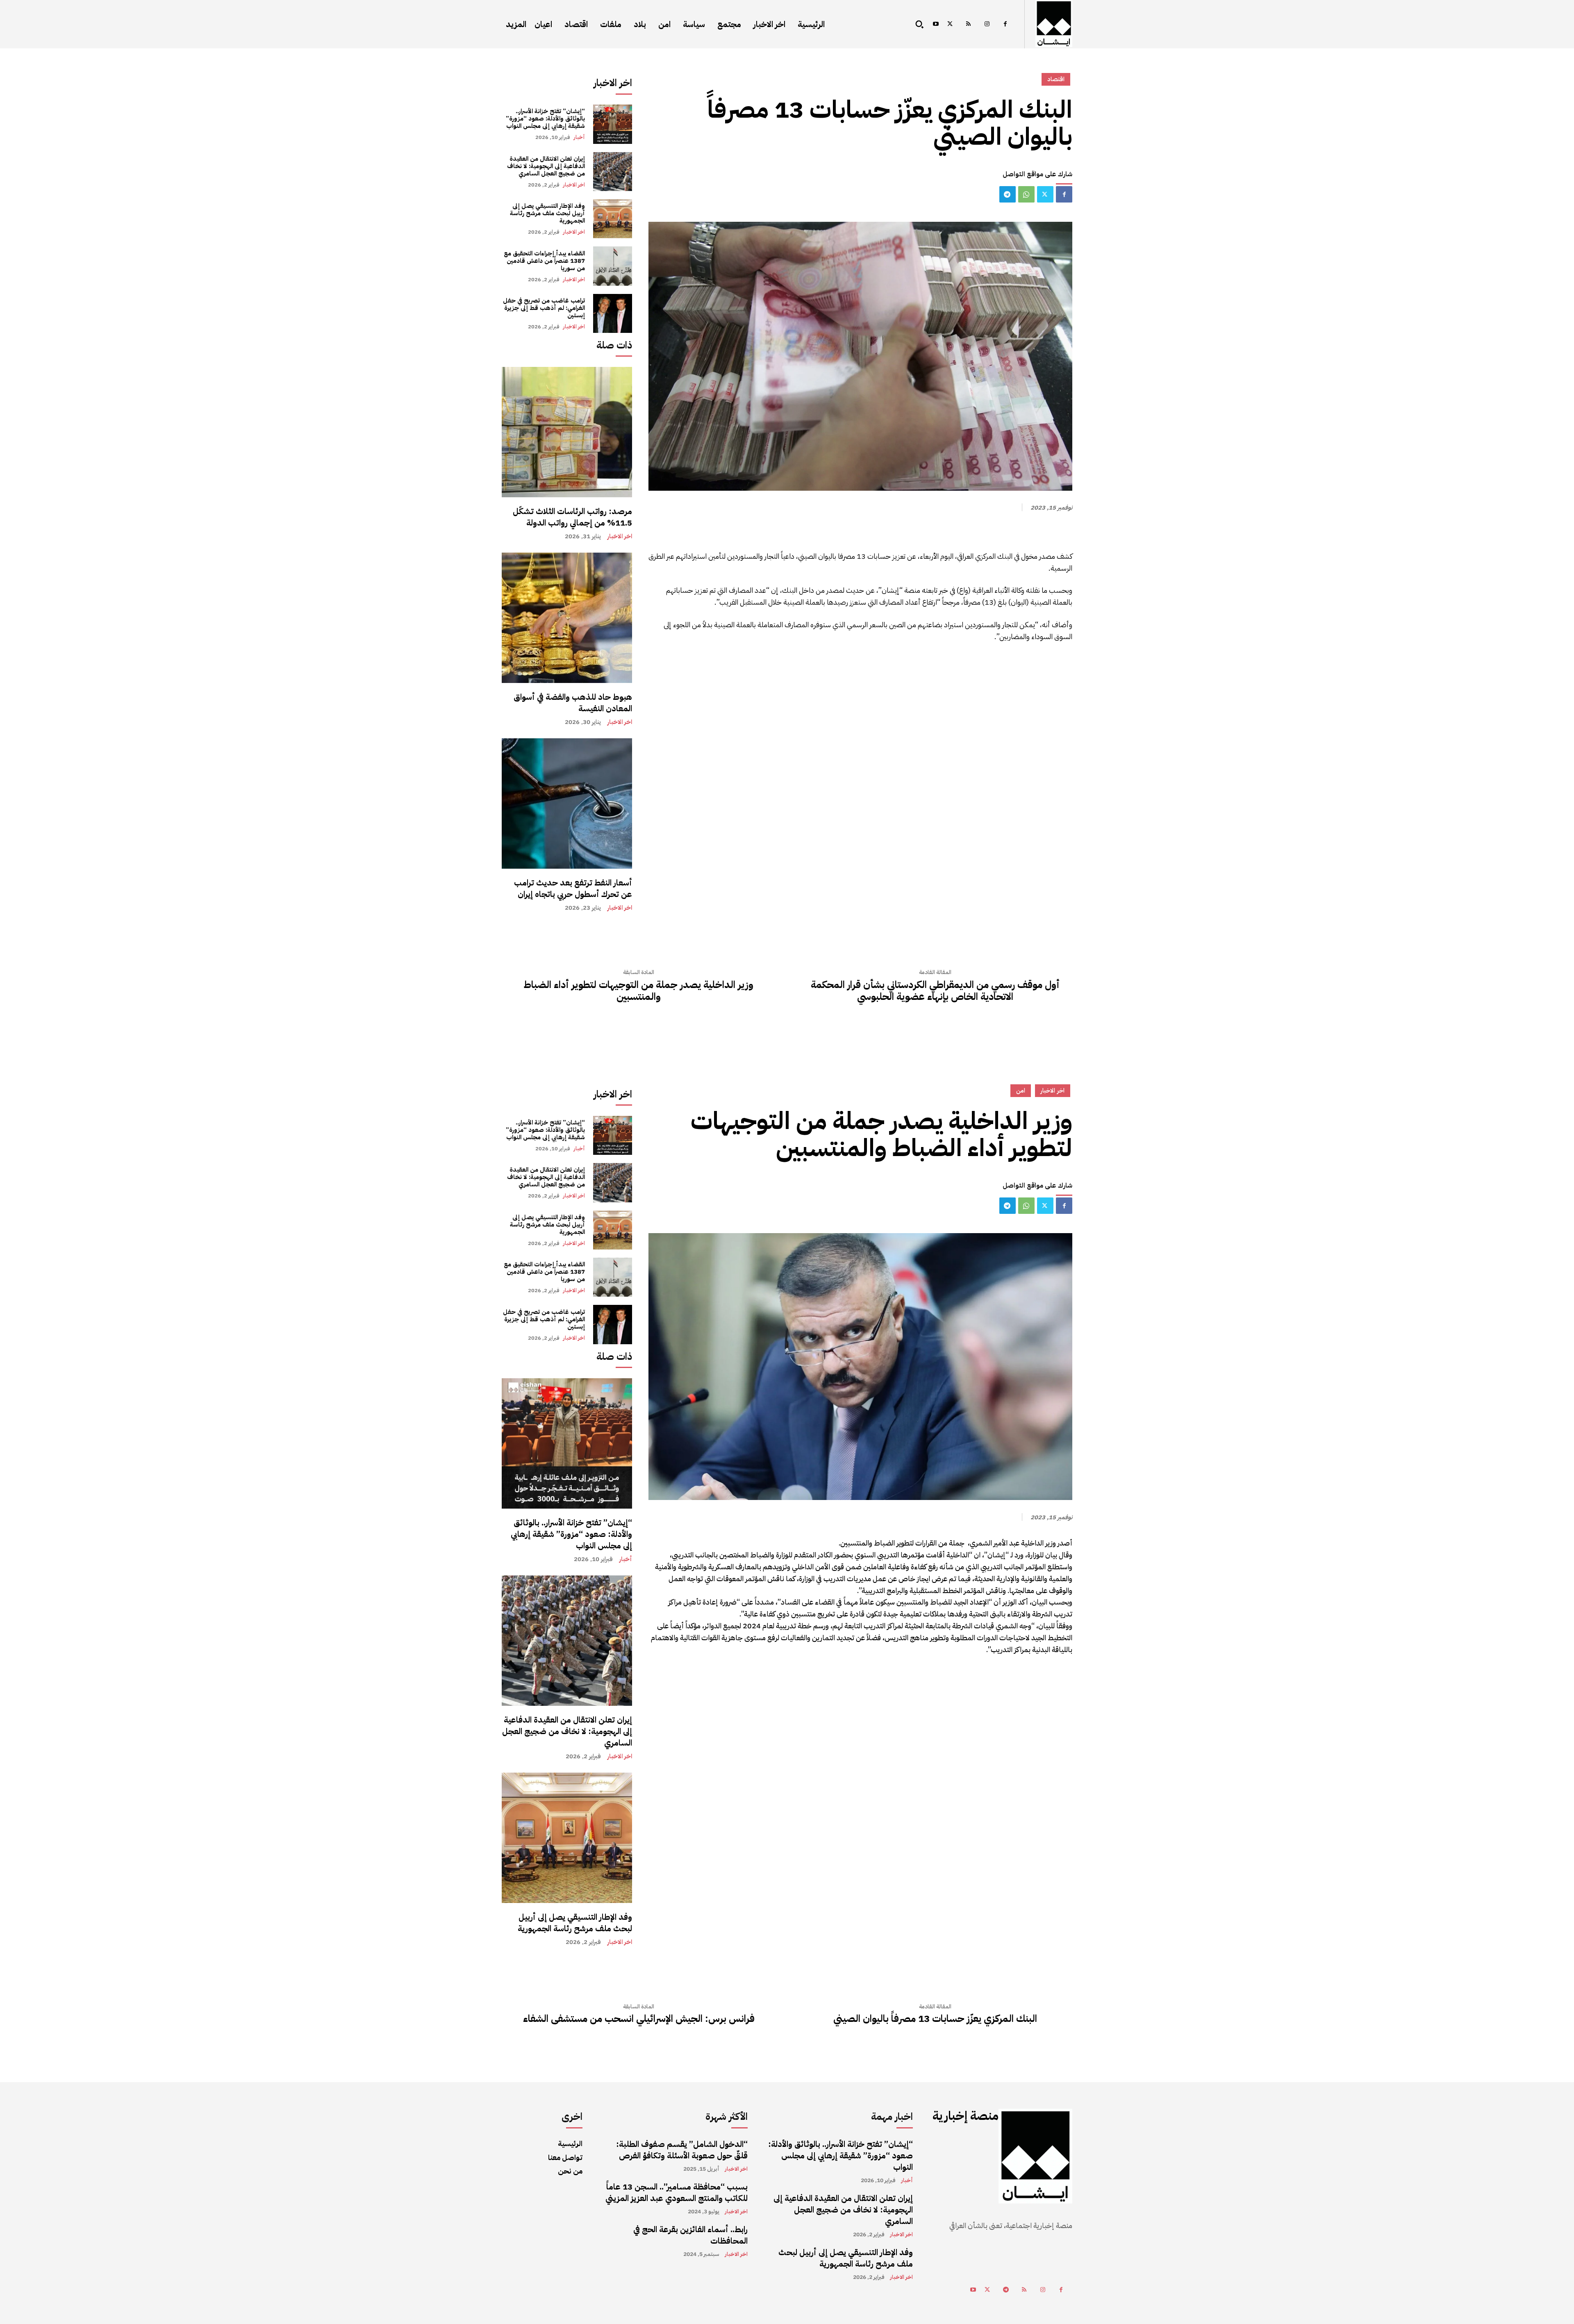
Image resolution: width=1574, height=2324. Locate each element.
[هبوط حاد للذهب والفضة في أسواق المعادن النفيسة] (567, 618)
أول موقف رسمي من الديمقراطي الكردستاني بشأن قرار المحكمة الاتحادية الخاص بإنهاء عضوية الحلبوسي (935, 991)
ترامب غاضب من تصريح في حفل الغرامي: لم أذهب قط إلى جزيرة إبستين (544, 308)
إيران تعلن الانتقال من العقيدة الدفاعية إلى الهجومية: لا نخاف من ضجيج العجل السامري (546, 166)
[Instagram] (987, 24)
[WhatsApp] (1026, 194)
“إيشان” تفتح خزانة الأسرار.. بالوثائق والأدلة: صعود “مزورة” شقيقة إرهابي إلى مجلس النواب (545, 118)
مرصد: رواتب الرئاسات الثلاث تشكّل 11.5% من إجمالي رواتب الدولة (572, 517)
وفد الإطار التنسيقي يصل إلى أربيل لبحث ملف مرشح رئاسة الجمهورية (547, 213)
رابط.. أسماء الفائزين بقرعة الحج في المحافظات (690, 2235)
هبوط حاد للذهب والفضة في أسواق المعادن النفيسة (573, 703)
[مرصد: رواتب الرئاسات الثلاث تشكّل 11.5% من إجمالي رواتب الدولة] (567, 432)
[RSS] (968, 24)
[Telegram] (1008, 194)
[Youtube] (936, 24)
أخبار (579, 137)
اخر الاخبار (574, 185)
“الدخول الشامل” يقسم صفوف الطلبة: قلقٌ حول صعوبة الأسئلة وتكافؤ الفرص (682, 2150)
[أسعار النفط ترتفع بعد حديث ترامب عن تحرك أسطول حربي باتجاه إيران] (567, 803)
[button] (919, 24)
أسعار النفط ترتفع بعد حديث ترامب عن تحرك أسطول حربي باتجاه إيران (573, 888)
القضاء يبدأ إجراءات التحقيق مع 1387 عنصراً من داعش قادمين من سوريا (544, 261)
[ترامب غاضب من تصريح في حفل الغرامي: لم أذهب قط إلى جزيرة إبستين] (613, 313)
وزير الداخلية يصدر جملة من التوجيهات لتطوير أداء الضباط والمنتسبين (639, 991)
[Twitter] (950, 24)
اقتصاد (1056, 79)
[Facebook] (1005, 24)
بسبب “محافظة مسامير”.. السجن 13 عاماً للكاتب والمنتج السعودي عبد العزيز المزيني (677, 2192)
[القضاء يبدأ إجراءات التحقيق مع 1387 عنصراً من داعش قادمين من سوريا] (613, 266)
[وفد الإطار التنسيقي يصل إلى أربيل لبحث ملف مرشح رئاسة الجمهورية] (613, 219)
